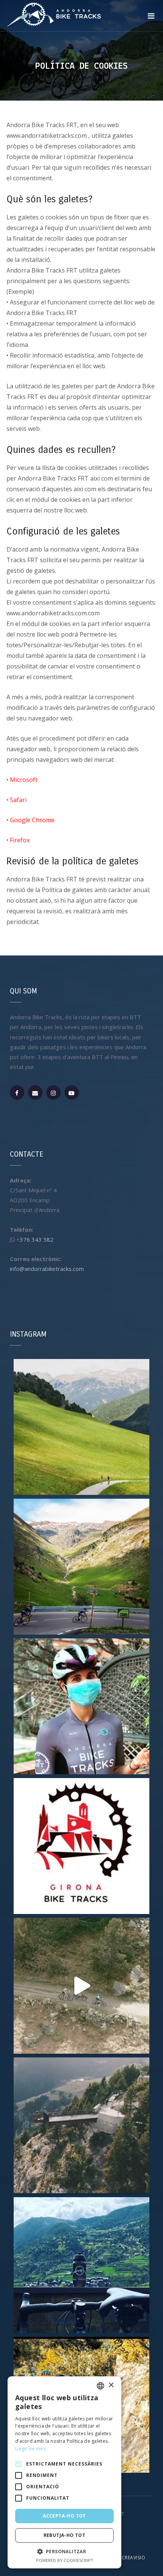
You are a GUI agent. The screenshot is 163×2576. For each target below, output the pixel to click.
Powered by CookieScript (65, 2560)
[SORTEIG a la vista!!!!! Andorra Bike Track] (81, 1706)
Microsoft (24, 780)
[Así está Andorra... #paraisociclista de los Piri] (81, 1567)
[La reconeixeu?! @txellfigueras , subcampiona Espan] (81, 1986)
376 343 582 (37, 1239)
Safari (18, 800)
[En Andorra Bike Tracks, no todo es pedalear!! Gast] (81, 2125)
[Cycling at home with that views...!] (81, 2265)
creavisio (134, 2558)
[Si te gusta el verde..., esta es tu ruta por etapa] (81, 1427)
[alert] (64, 2472)
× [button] (111, 2385)
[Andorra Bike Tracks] (54, 13)
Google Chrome (32, 820)
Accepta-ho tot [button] (64, 2516)
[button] (64, 2552)
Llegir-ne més (30, 2449)
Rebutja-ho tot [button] (65, 2535)
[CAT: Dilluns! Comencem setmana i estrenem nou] (81, 1846)
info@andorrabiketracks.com (47, 1269)
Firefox (20, 840)
